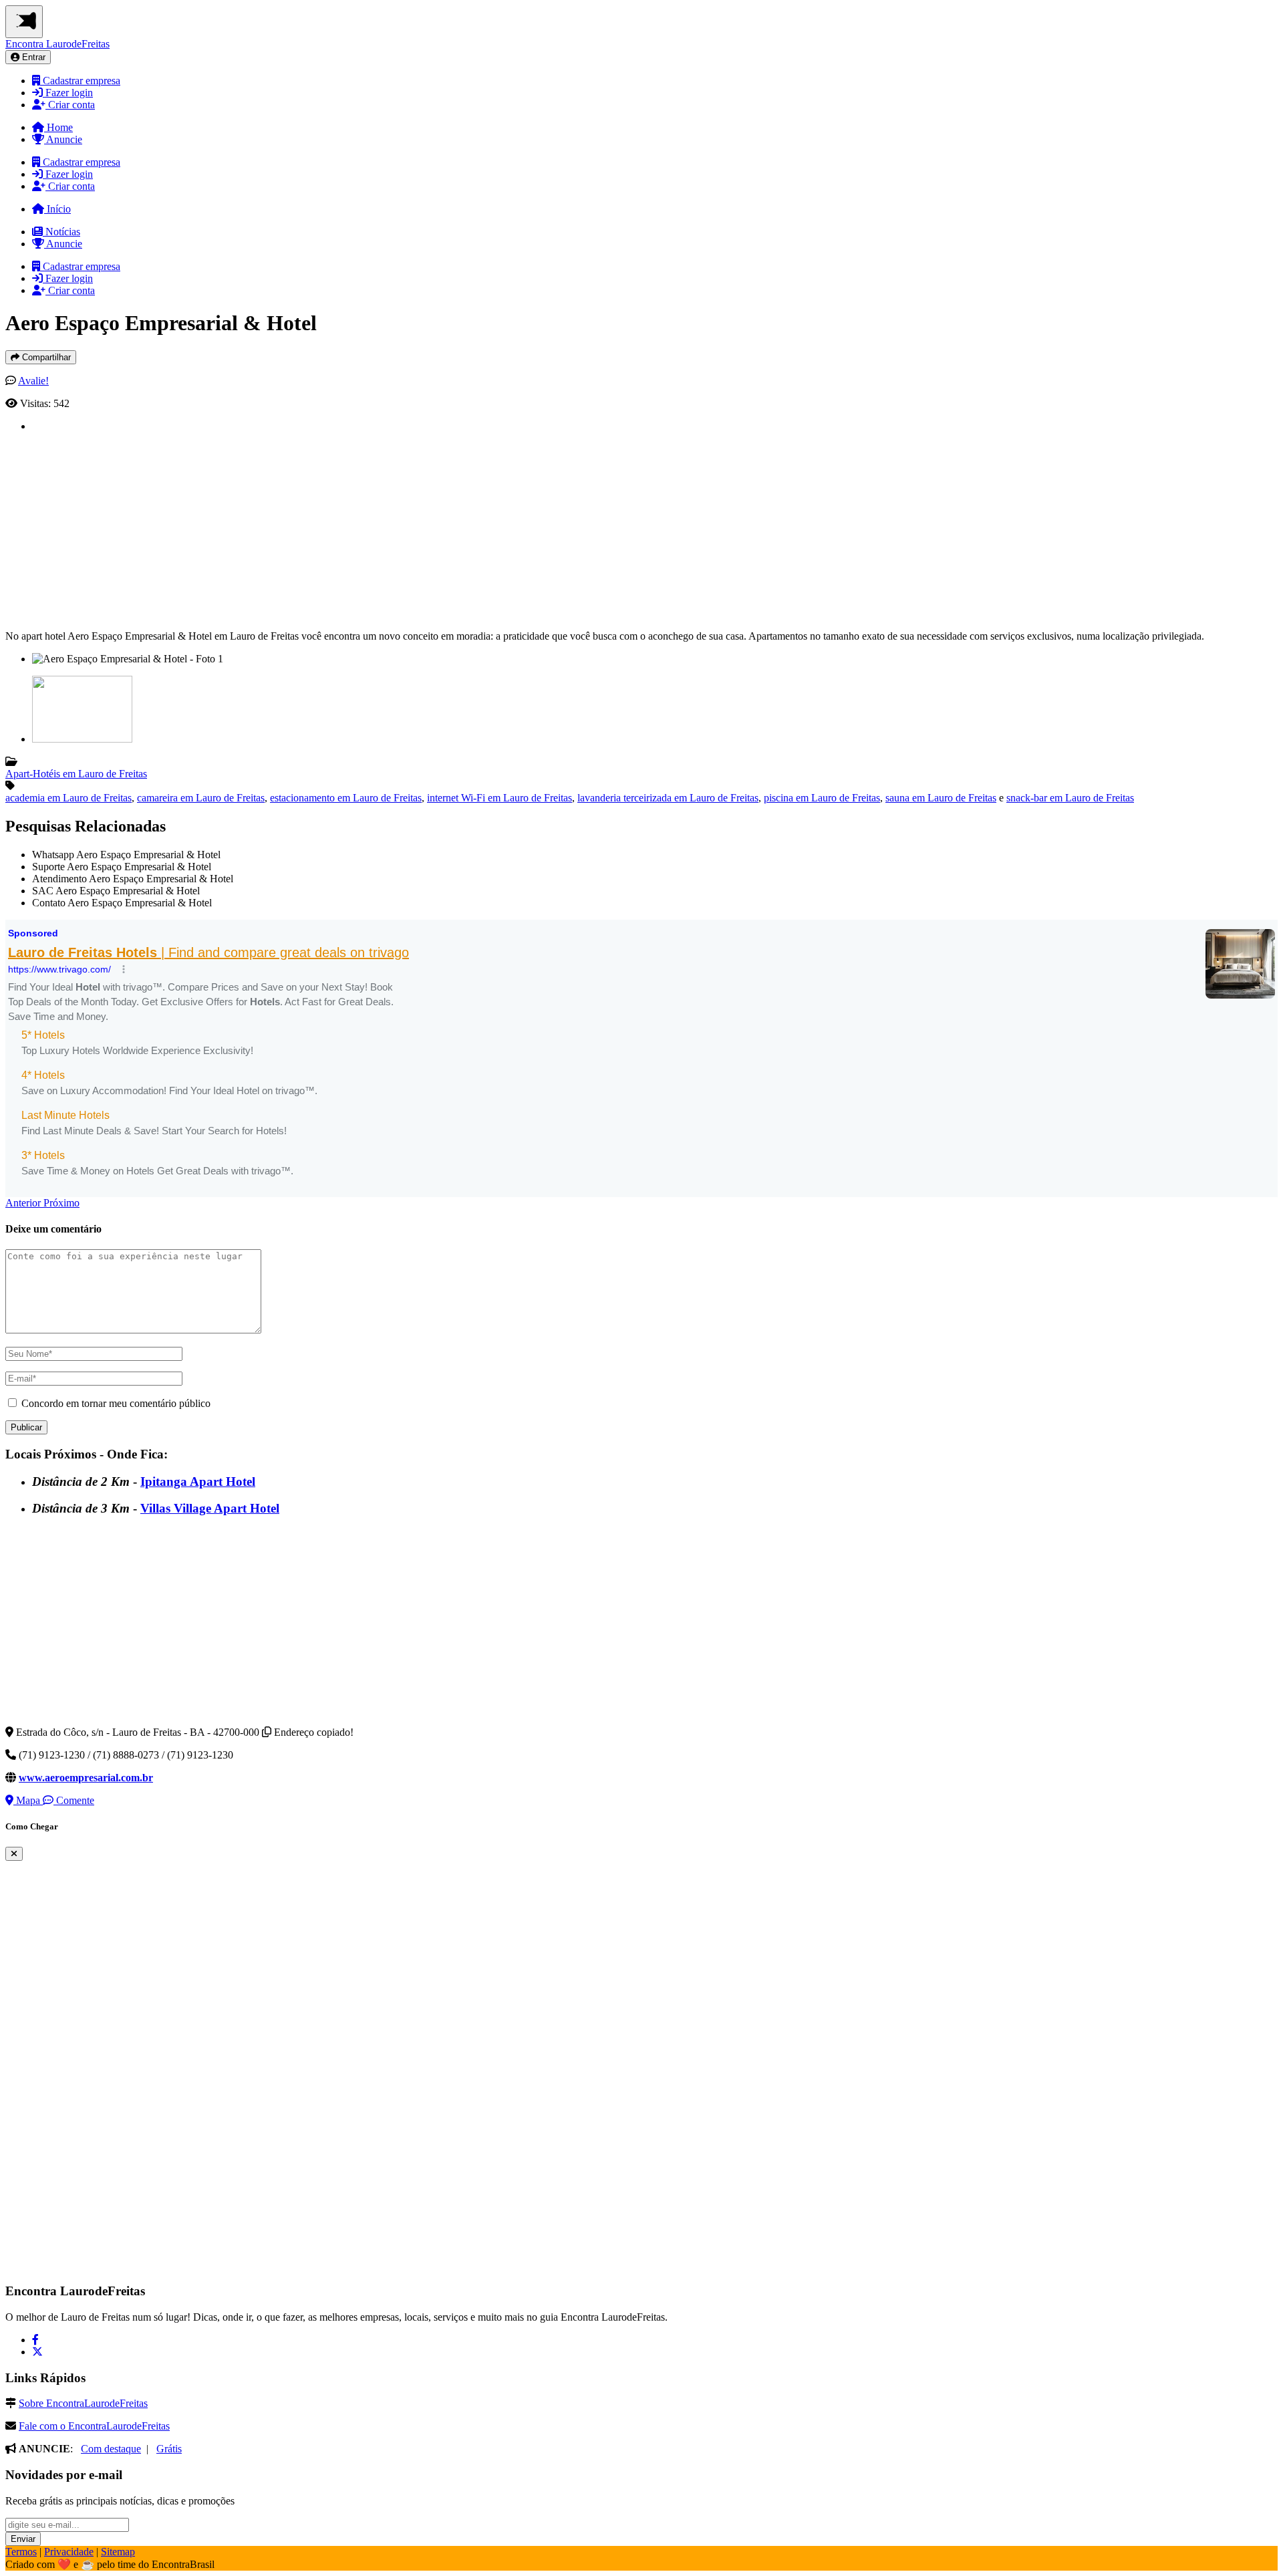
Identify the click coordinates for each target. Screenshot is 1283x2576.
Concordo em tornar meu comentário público (116, 1403)
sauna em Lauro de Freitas (941, 798)
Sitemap (118, 2552)
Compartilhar (45, 357)
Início (57, 209)
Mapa (28, 1800)
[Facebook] (35, 2340)
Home (58, 127)
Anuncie (63, 139)
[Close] (14, 1854)
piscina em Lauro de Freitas (822, 798)
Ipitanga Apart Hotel (198, 1482)
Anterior (24, 1203)
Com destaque (111, 2449)
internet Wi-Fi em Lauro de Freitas (500, 798)
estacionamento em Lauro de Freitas (346, 798)
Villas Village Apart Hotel (210, 1508)
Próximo (61, 1203)
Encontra (57, 44)
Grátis (169, 2449)
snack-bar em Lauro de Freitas (1070, 798)
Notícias (61, 232)
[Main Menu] (24, 22)
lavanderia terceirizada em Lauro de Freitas (668, 798)
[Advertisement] (433, 526)
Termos (21, 2552)
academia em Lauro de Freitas (68, 798)
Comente (74, 1800)
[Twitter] (37, 2352)
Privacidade (69, 2552)
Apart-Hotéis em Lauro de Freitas (76, 774)
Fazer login (68, 93)
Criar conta (70, 105)
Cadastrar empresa (80, 81)
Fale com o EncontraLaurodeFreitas (94, 2426)
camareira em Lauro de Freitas (201, 798)
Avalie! (33, 381)
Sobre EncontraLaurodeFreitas (83, 2403)
